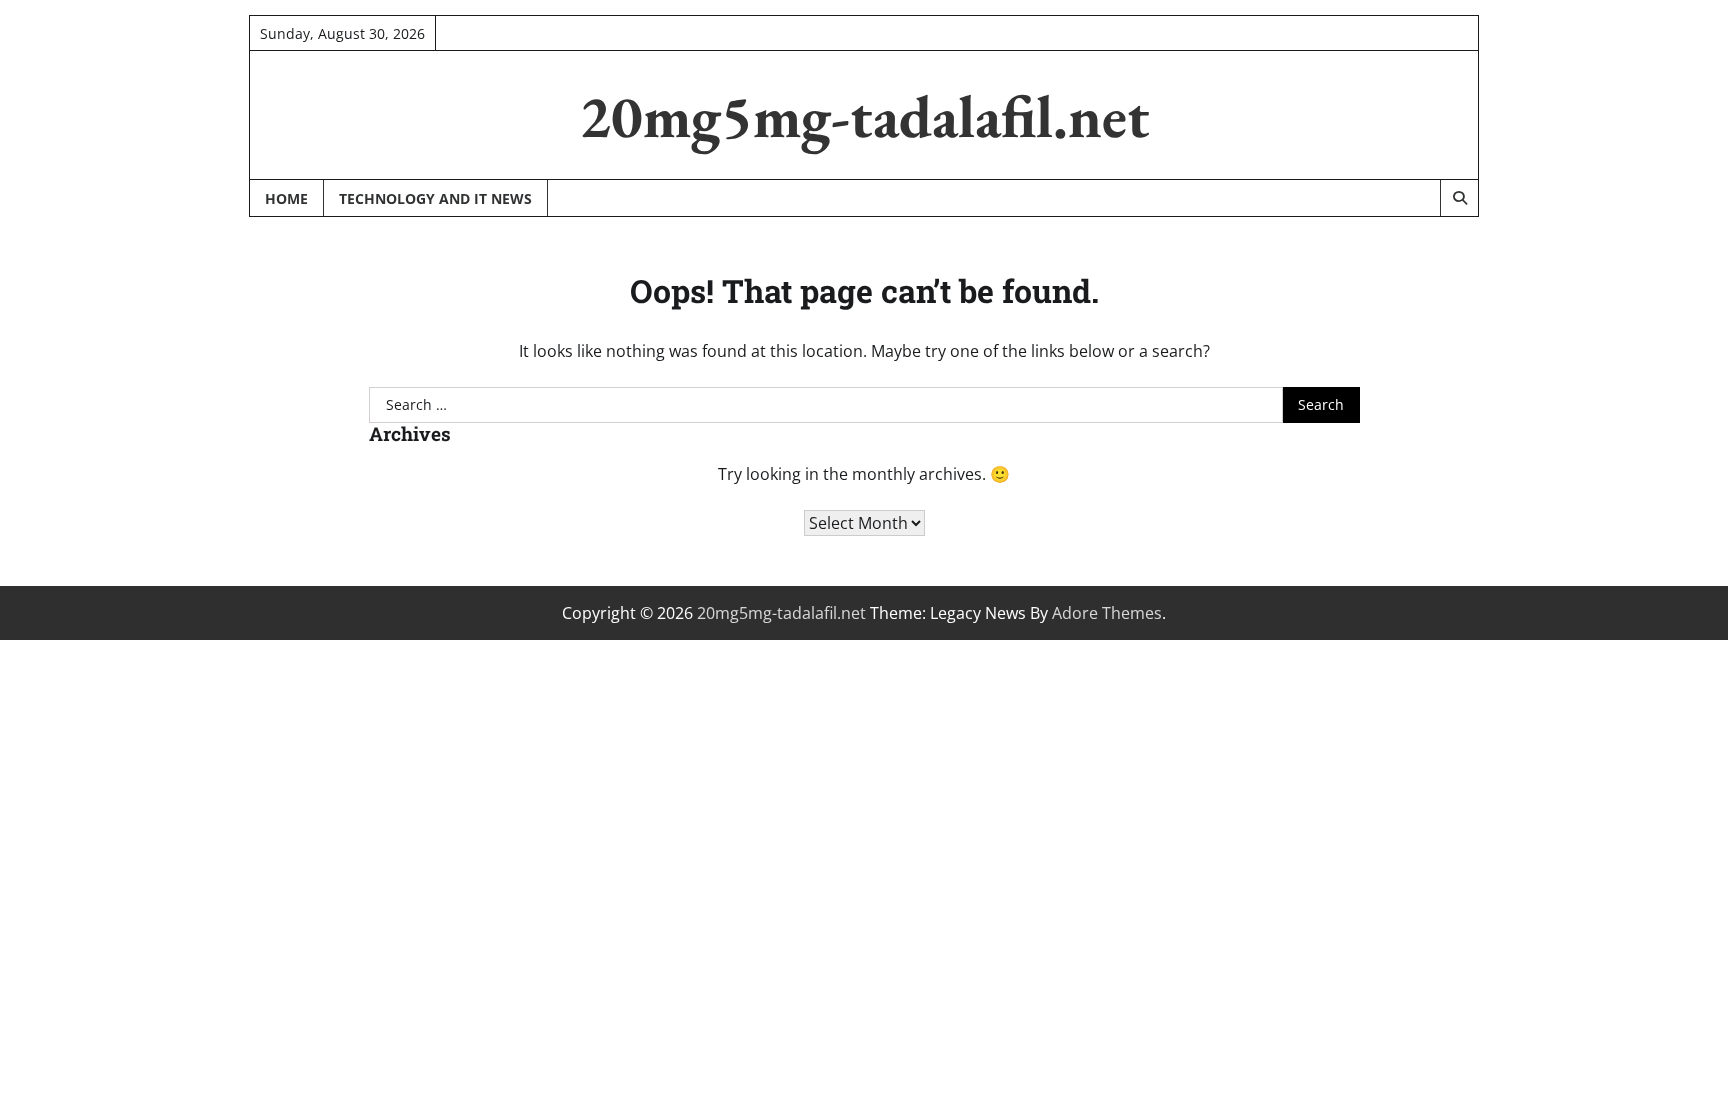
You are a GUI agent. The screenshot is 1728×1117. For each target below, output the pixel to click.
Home (286, 198)
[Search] (1459, 198)
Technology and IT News (435, 198)
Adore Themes (1107, 613)
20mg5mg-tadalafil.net (864, 116)
